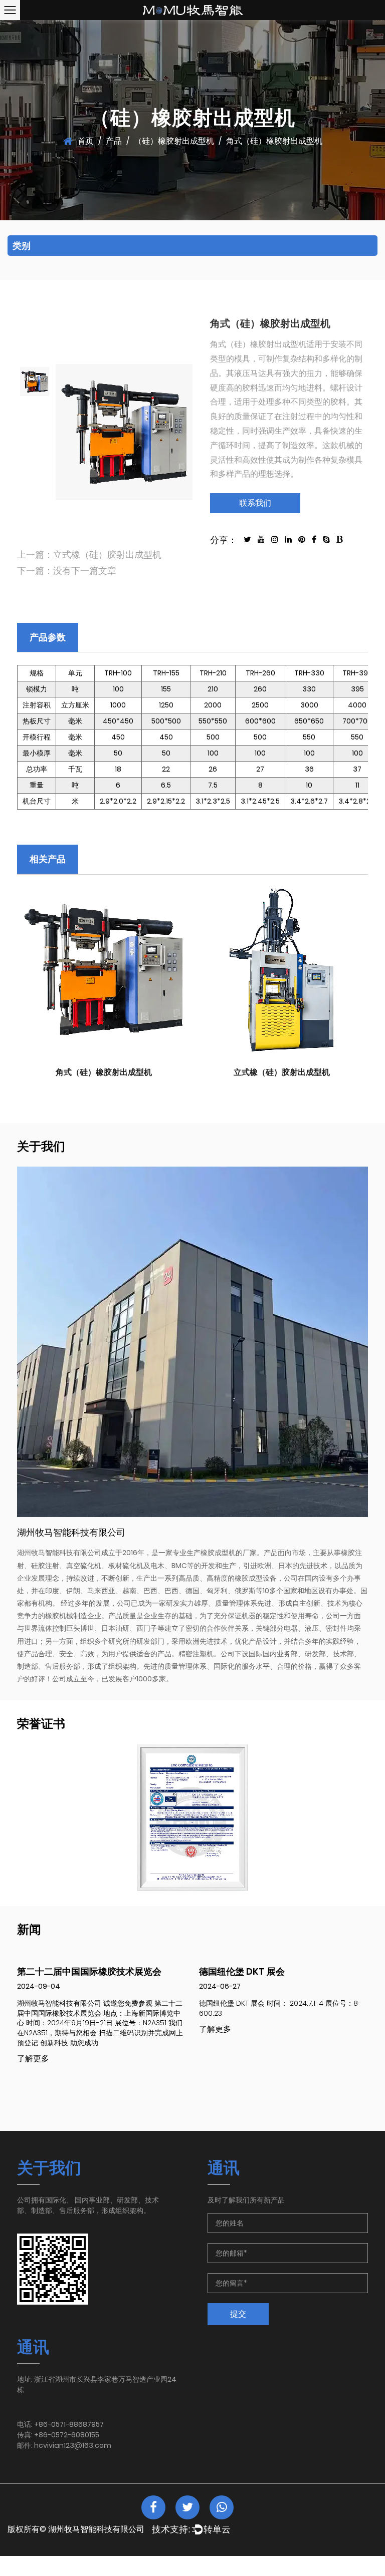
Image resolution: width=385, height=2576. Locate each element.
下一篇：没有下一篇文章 (67, 571)
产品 (114, 141)
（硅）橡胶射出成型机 (174, 141)
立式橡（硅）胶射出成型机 (282, 1072)
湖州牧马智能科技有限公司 (96, 2529)
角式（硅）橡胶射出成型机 (104, 1072)
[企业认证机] (192, 1818)
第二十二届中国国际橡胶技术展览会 (89, 1971)
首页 (86, 141)
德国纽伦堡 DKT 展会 (242, 1971)
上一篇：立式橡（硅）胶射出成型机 (89, 555)
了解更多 (33, 2059)
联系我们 (255, 503)
